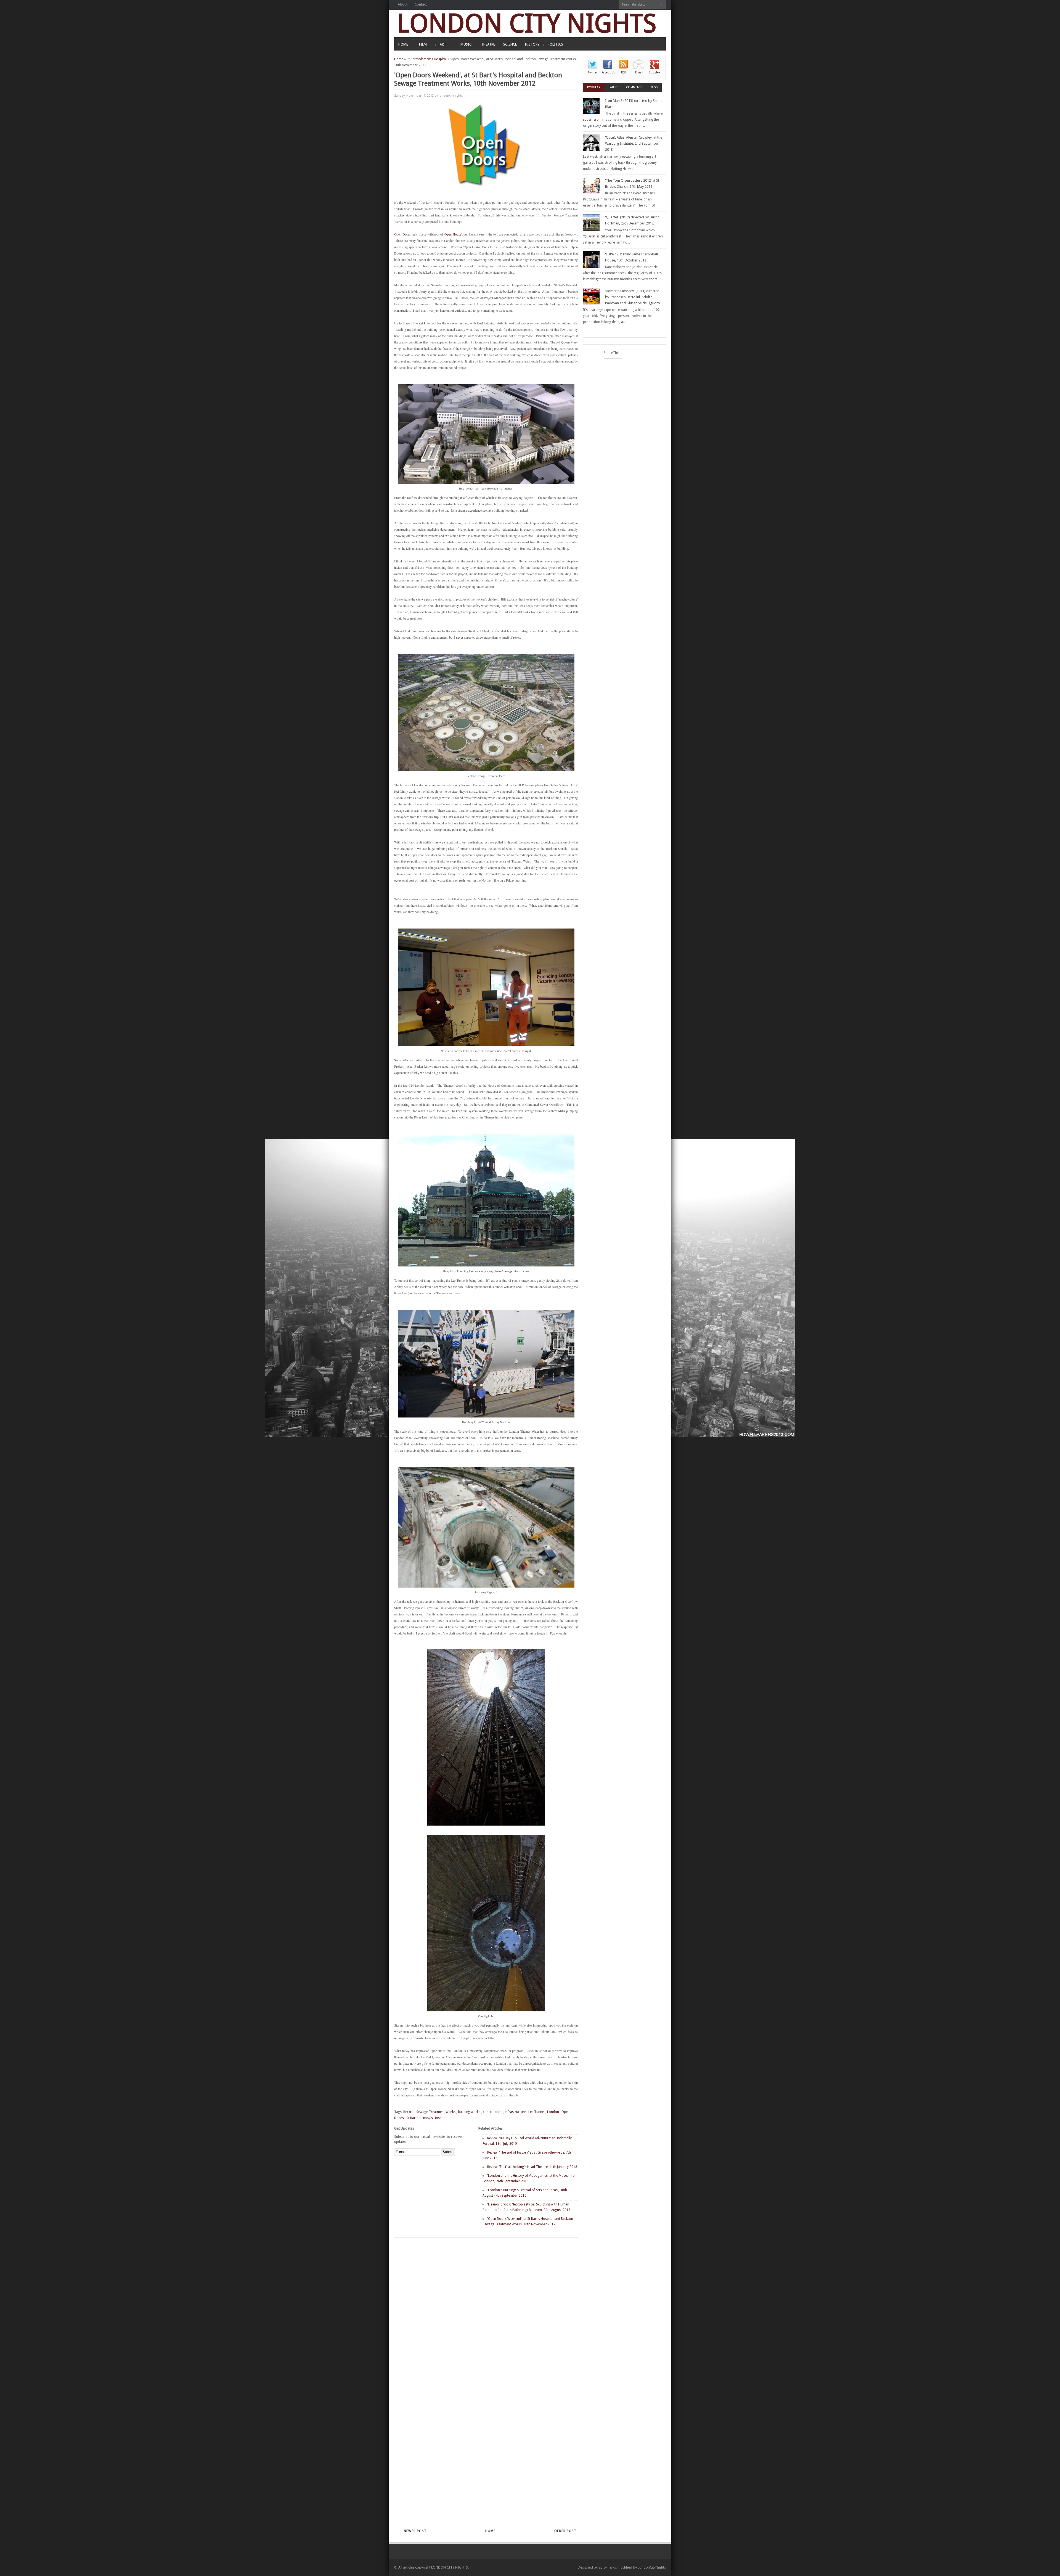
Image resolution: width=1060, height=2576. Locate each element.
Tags (654, 87)
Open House (453, 234)
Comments (634, 87)
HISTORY (532, 44)
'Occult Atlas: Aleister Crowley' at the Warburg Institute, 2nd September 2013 (634, 143)
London (553, 2112)
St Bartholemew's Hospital (427, 59)
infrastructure (515, 2112)
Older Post (565, 2531)
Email (639, 72)
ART (443, 44)
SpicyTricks (607, 2567)
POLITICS (555, 44)
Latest (613, 87)
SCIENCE (510, 44)
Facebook (608, 72)
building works (469, 2112)
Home (399, 59)
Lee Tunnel (536, 2112)
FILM (423, 44)
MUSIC (466, 44)
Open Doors (402, 234)
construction (493, 2112)
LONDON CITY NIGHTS (527, 23)
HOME (403, 44)
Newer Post (415, 2531)
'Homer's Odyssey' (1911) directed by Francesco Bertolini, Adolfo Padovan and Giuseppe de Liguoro (633, 297)
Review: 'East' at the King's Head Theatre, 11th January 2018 (532, 2167)
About (403, 4)
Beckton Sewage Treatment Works (429, 2112)
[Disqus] (476, 2310)
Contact (421, 4)
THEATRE (488, 44)
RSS (624, 72)
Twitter (593, 72)
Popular (594, 87)
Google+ (654, 72)
